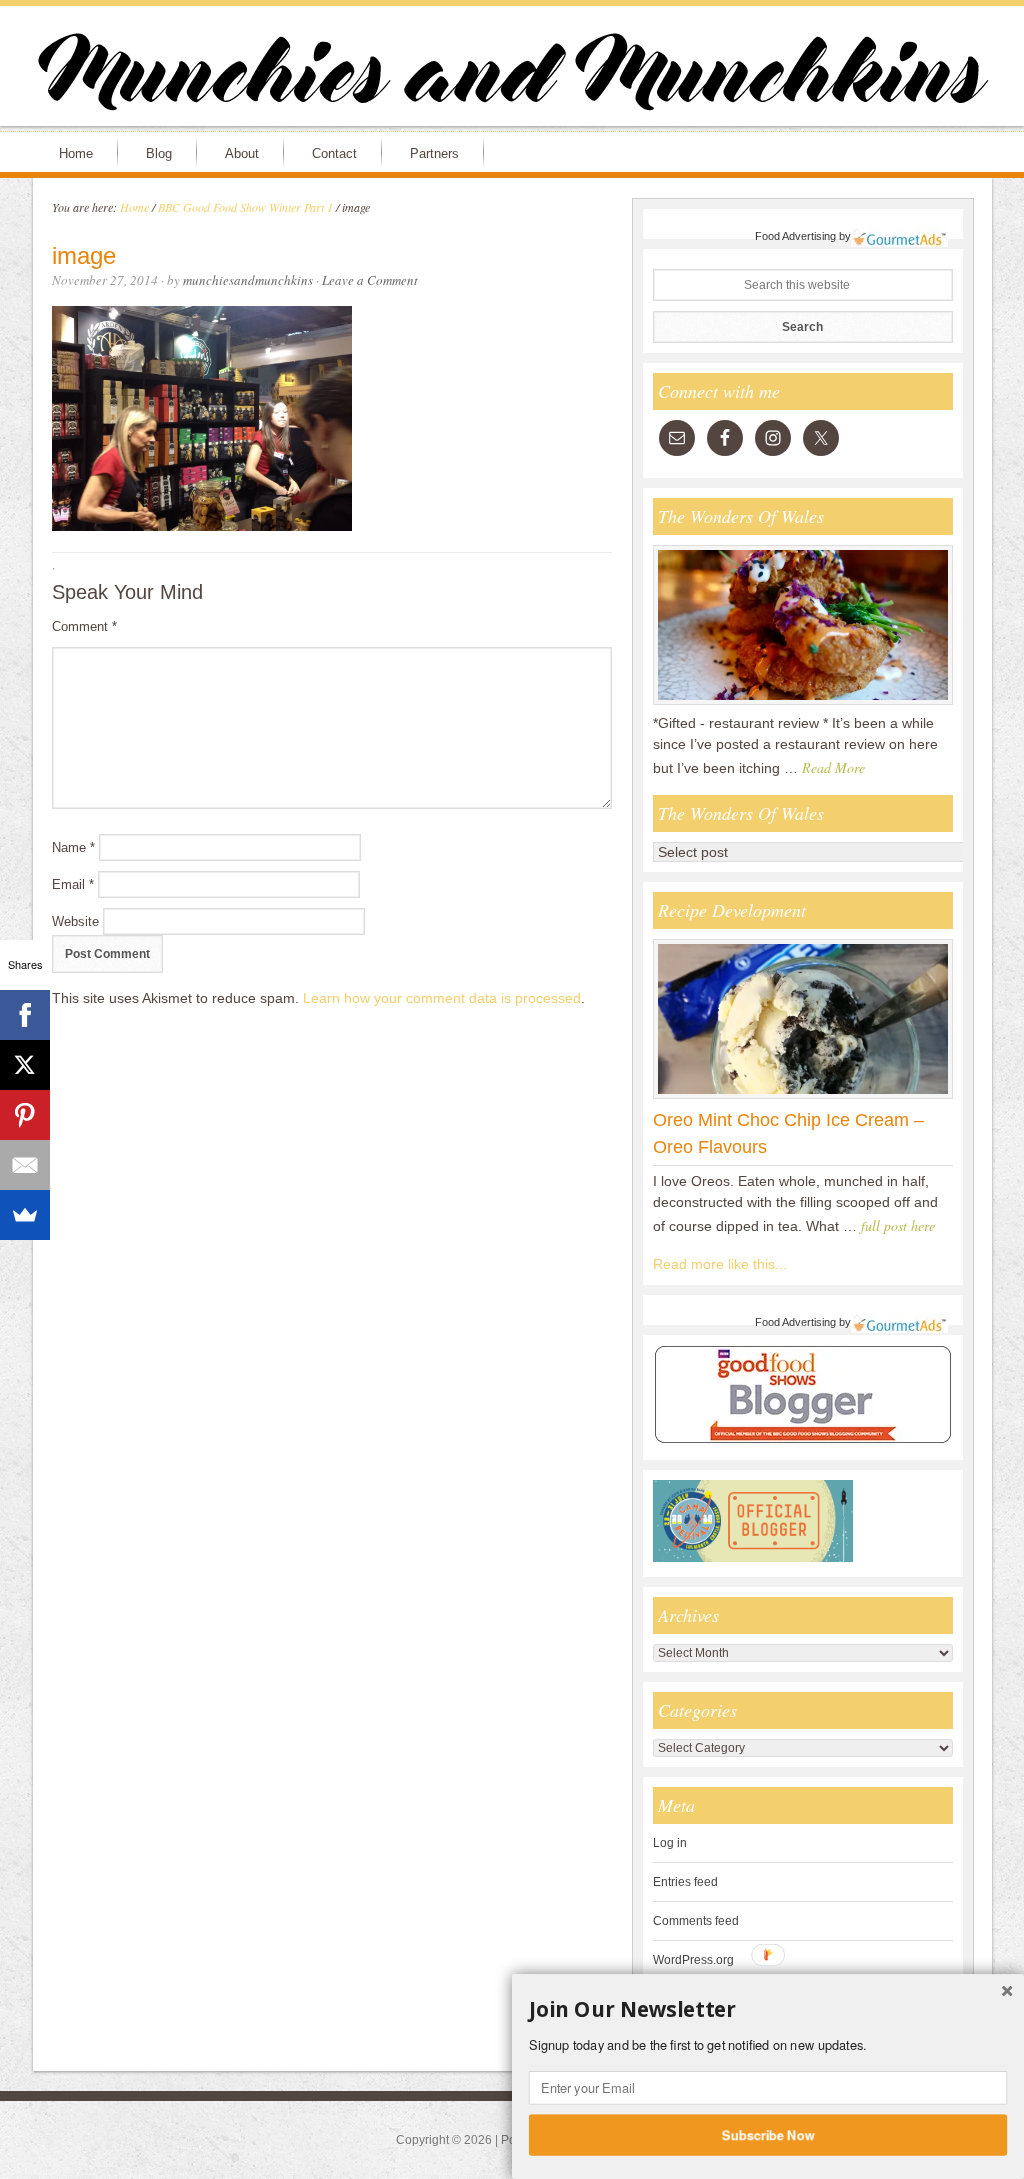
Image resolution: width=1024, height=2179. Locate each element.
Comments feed (696, 1921)
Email (73, 884)
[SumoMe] (25, 1215)
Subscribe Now (768, 2134)
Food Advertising (795, 236)
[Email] (25, 1165)
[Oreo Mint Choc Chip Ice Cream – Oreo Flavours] (803, 1098)
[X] (25, 1065)
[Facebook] (25, 1015)
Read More (833, 767)
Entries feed (685, 1882)
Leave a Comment (370, 280)
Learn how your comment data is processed (442, 998)
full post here (898, 1225)
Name (73, 847)
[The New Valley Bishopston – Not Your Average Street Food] (803, 704)
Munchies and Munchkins (512, 76)
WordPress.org (693, 1960)
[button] (768, 2010)
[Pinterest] (25, 1115)
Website (75, 921)
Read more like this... (720, 1264)
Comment (84, 626)
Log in (670, 1843)
